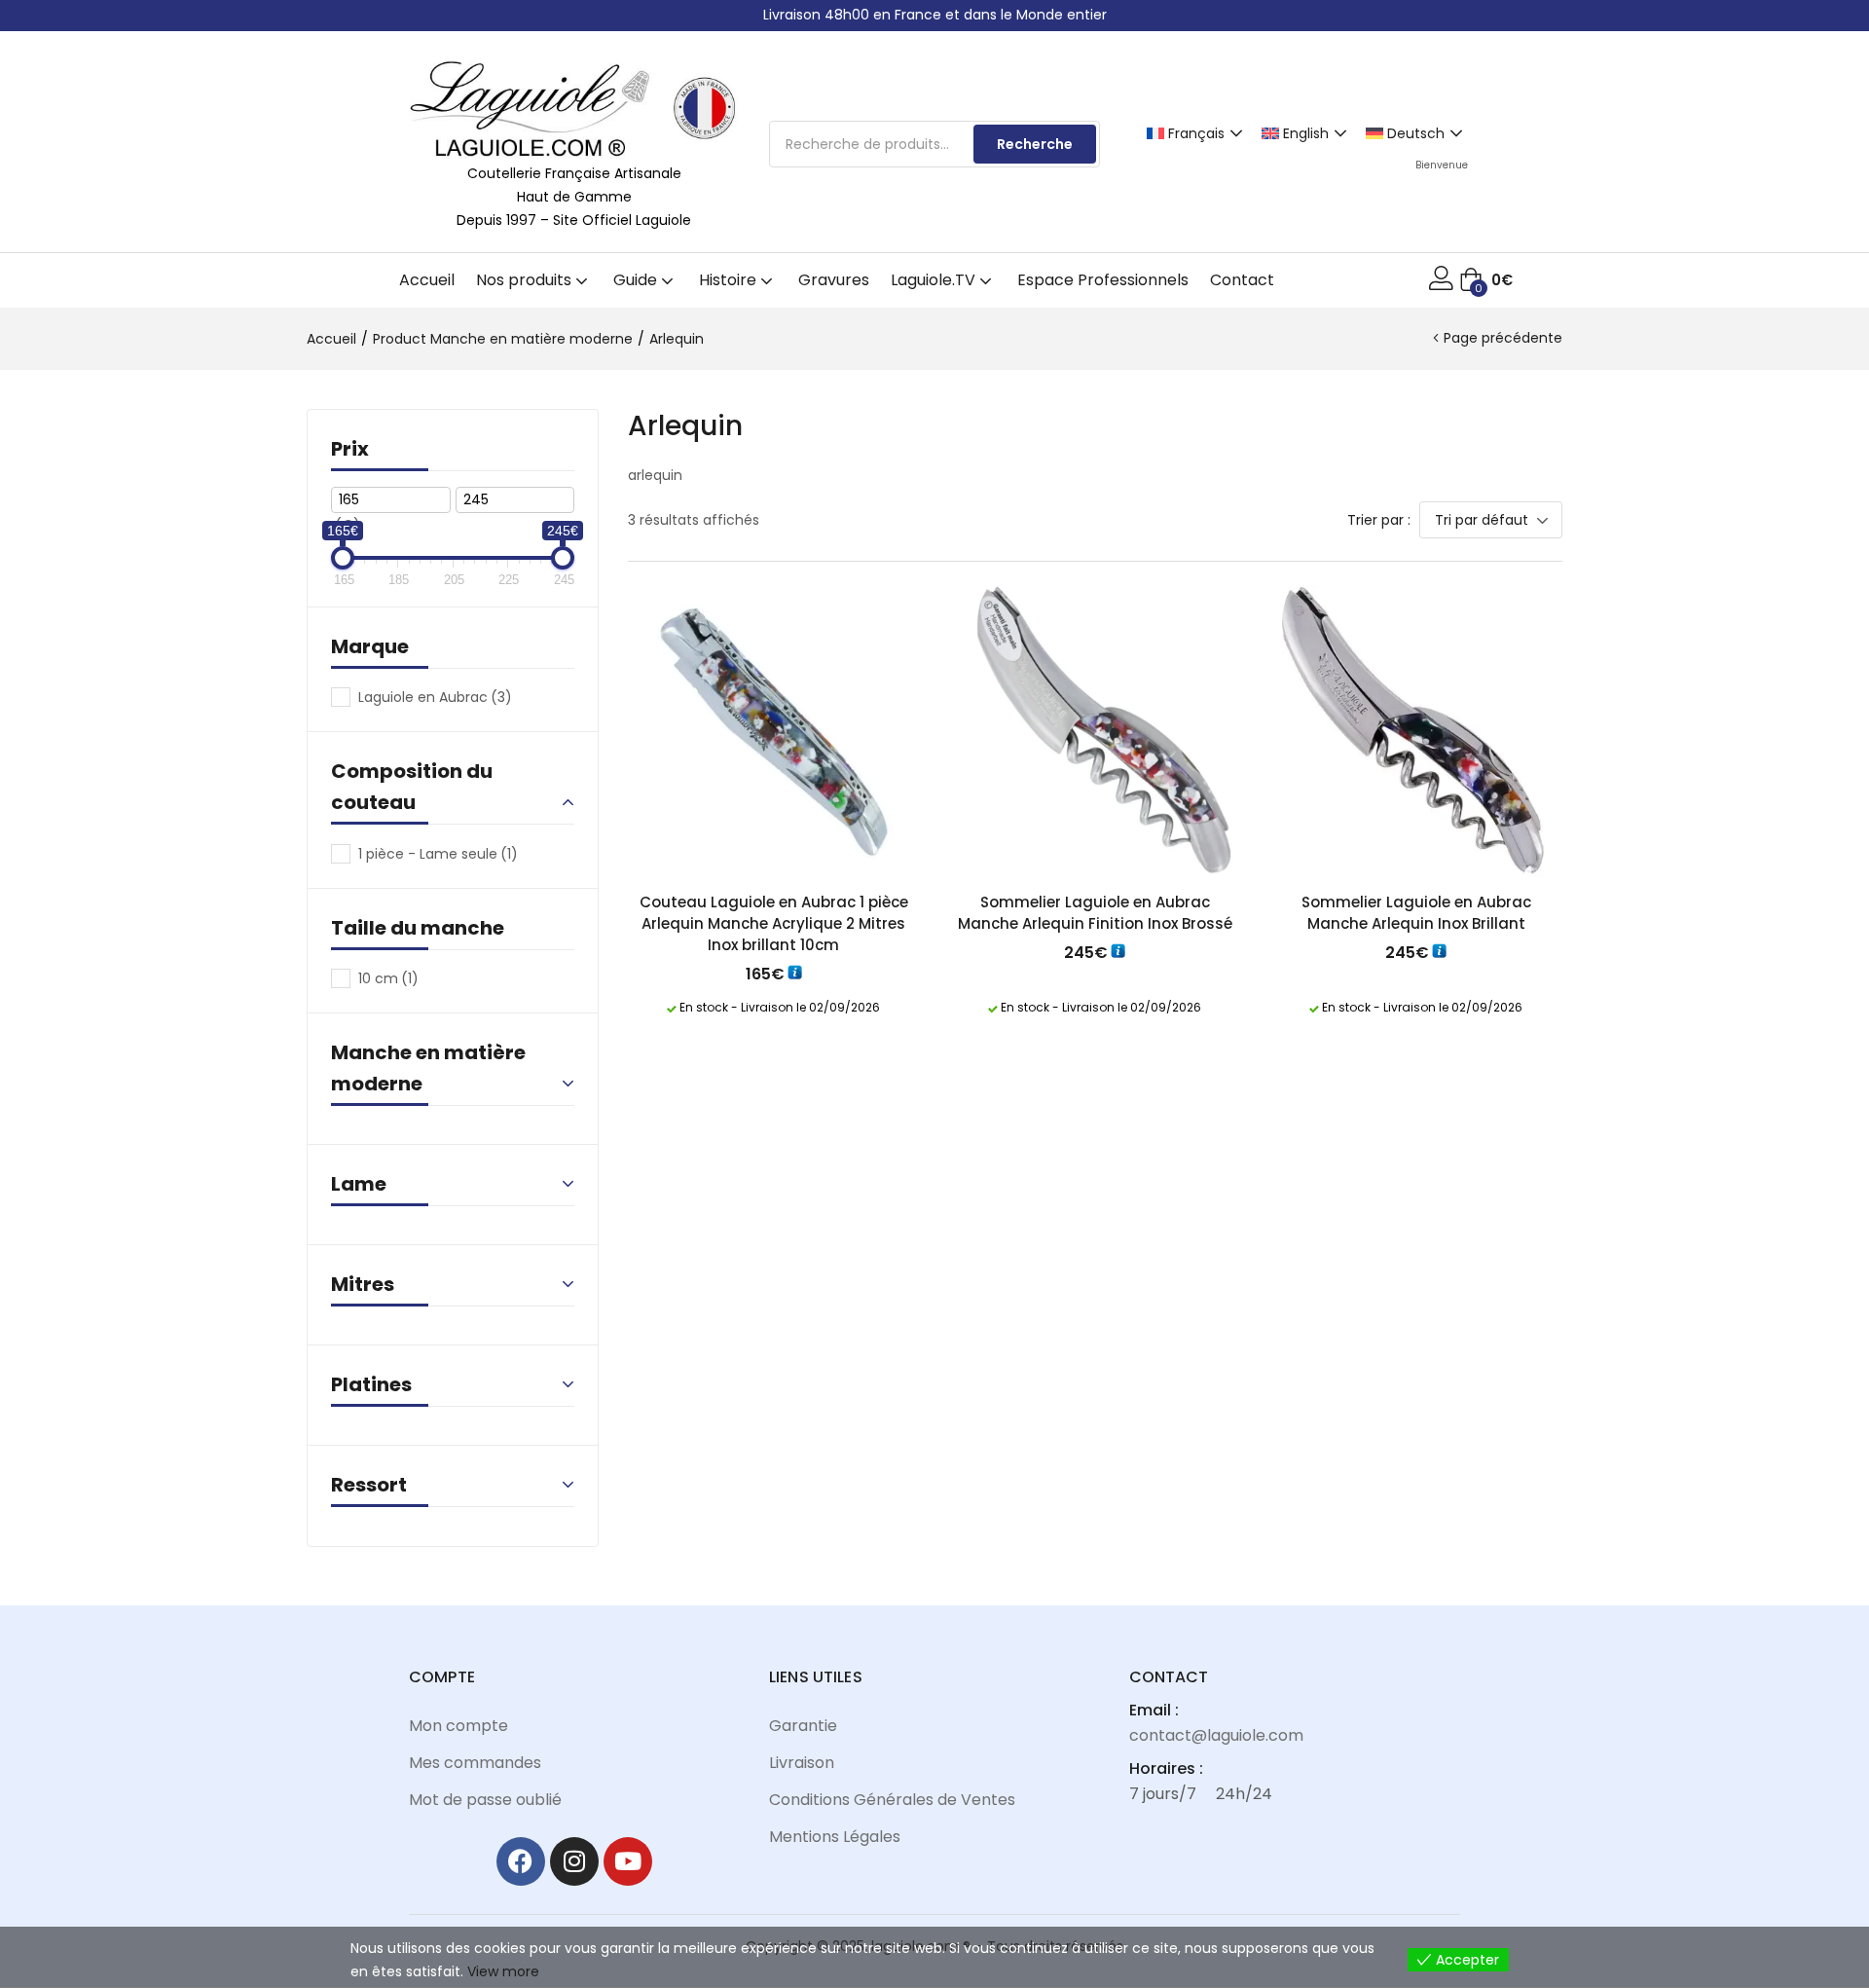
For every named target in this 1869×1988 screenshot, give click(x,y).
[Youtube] (628, 1861)
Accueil (427, 280)
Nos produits (526, 280)
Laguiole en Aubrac (435, 697)
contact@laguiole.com (1216, 1735)
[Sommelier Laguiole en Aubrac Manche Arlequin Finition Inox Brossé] (1095, 731)
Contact (1242, 280)
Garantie (803, 1726)
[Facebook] (521, 1861)
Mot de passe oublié (485, 1800)
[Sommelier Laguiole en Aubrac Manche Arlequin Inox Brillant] (1416, 731)
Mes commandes (475, 1763)
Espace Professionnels (1103, 280)
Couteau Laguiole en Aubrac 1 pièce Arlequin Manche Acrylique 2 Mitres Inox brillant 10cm (774, 923)
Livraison (802, 1763)
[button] (1486, 280)
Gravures (834, 280)
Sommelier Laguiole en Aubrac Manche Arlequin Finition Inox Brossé (1095, 913)
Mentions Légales (835, 1837)
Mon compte (458, 1726)
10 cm (388, 978)
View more (503, 1971)
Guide (637, 280)
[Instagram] (574, 1861)
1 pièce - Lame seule (438, 854)
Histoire (730, 280)
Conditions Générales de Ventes (892, 1800)
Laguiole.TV (935, 280)
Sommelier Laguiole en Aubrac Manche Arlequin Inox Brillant (1416, 913)
